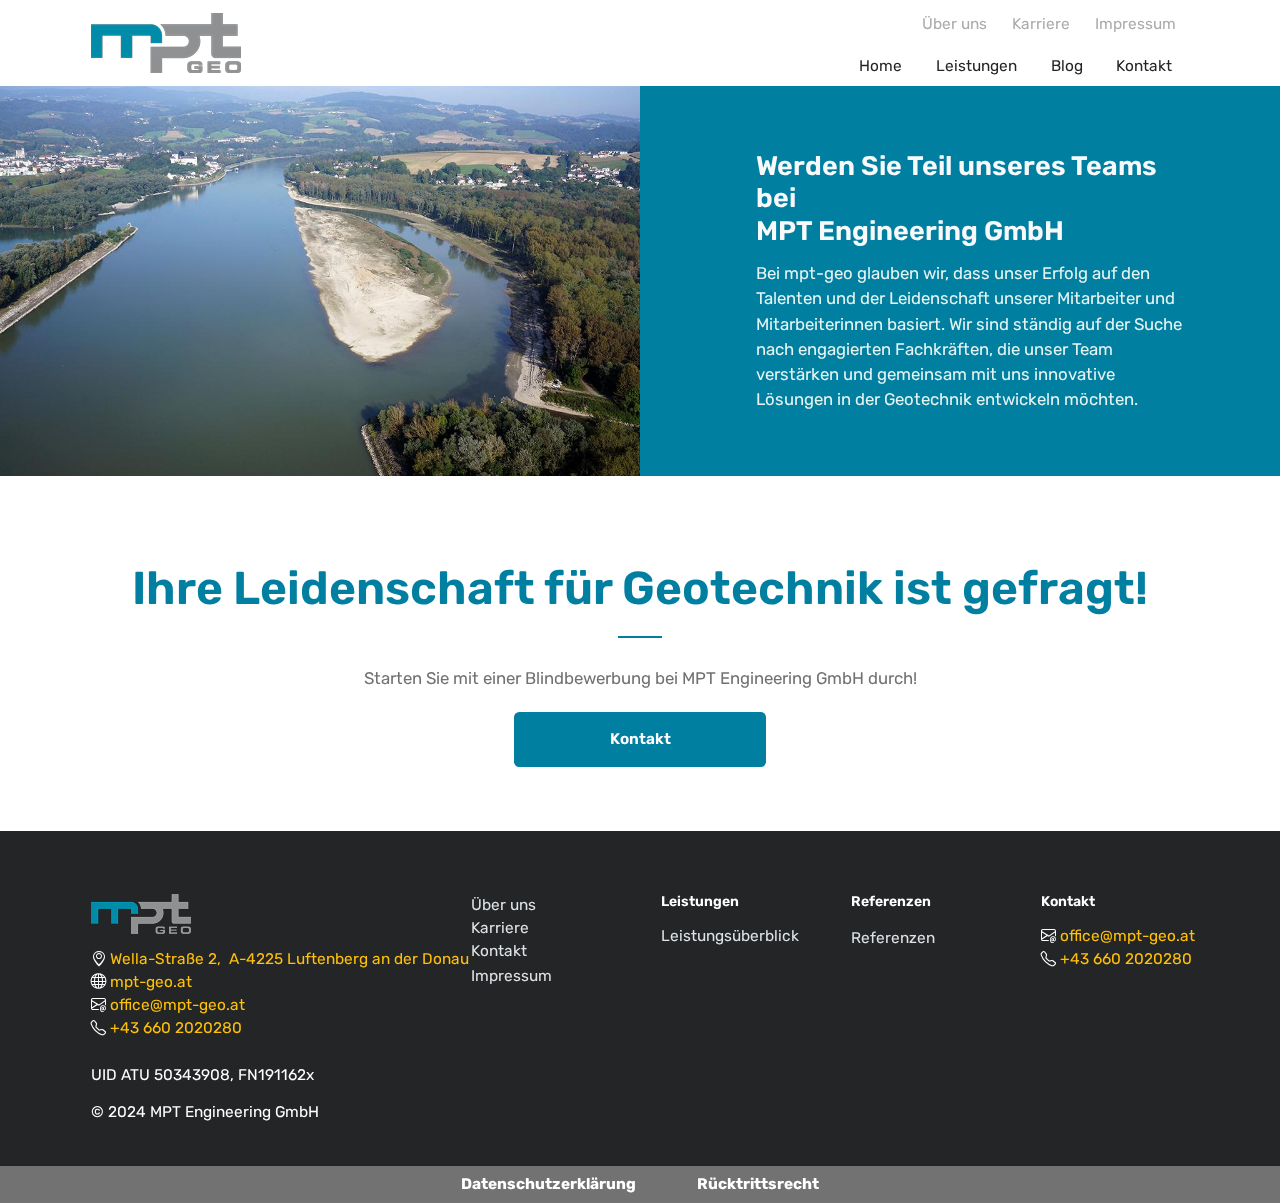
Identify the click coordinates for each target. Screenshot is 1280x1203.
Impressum (1135, 24)
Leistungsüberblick (730, 936)
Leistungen (976, 66)
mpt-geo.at (151, 982)
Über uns (954, 24)
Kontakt (1144, 66)
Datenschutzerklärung (548, 1184)
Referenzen (893, 938)
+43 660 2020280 (176, 1028)
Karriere (1041, 24)
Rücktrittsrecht (758, 1184)
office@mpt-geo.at (177, 1005)
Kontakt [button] (640, 739)
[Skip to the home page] (169, 43)
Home (880, 66)
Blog (1067, 66)
